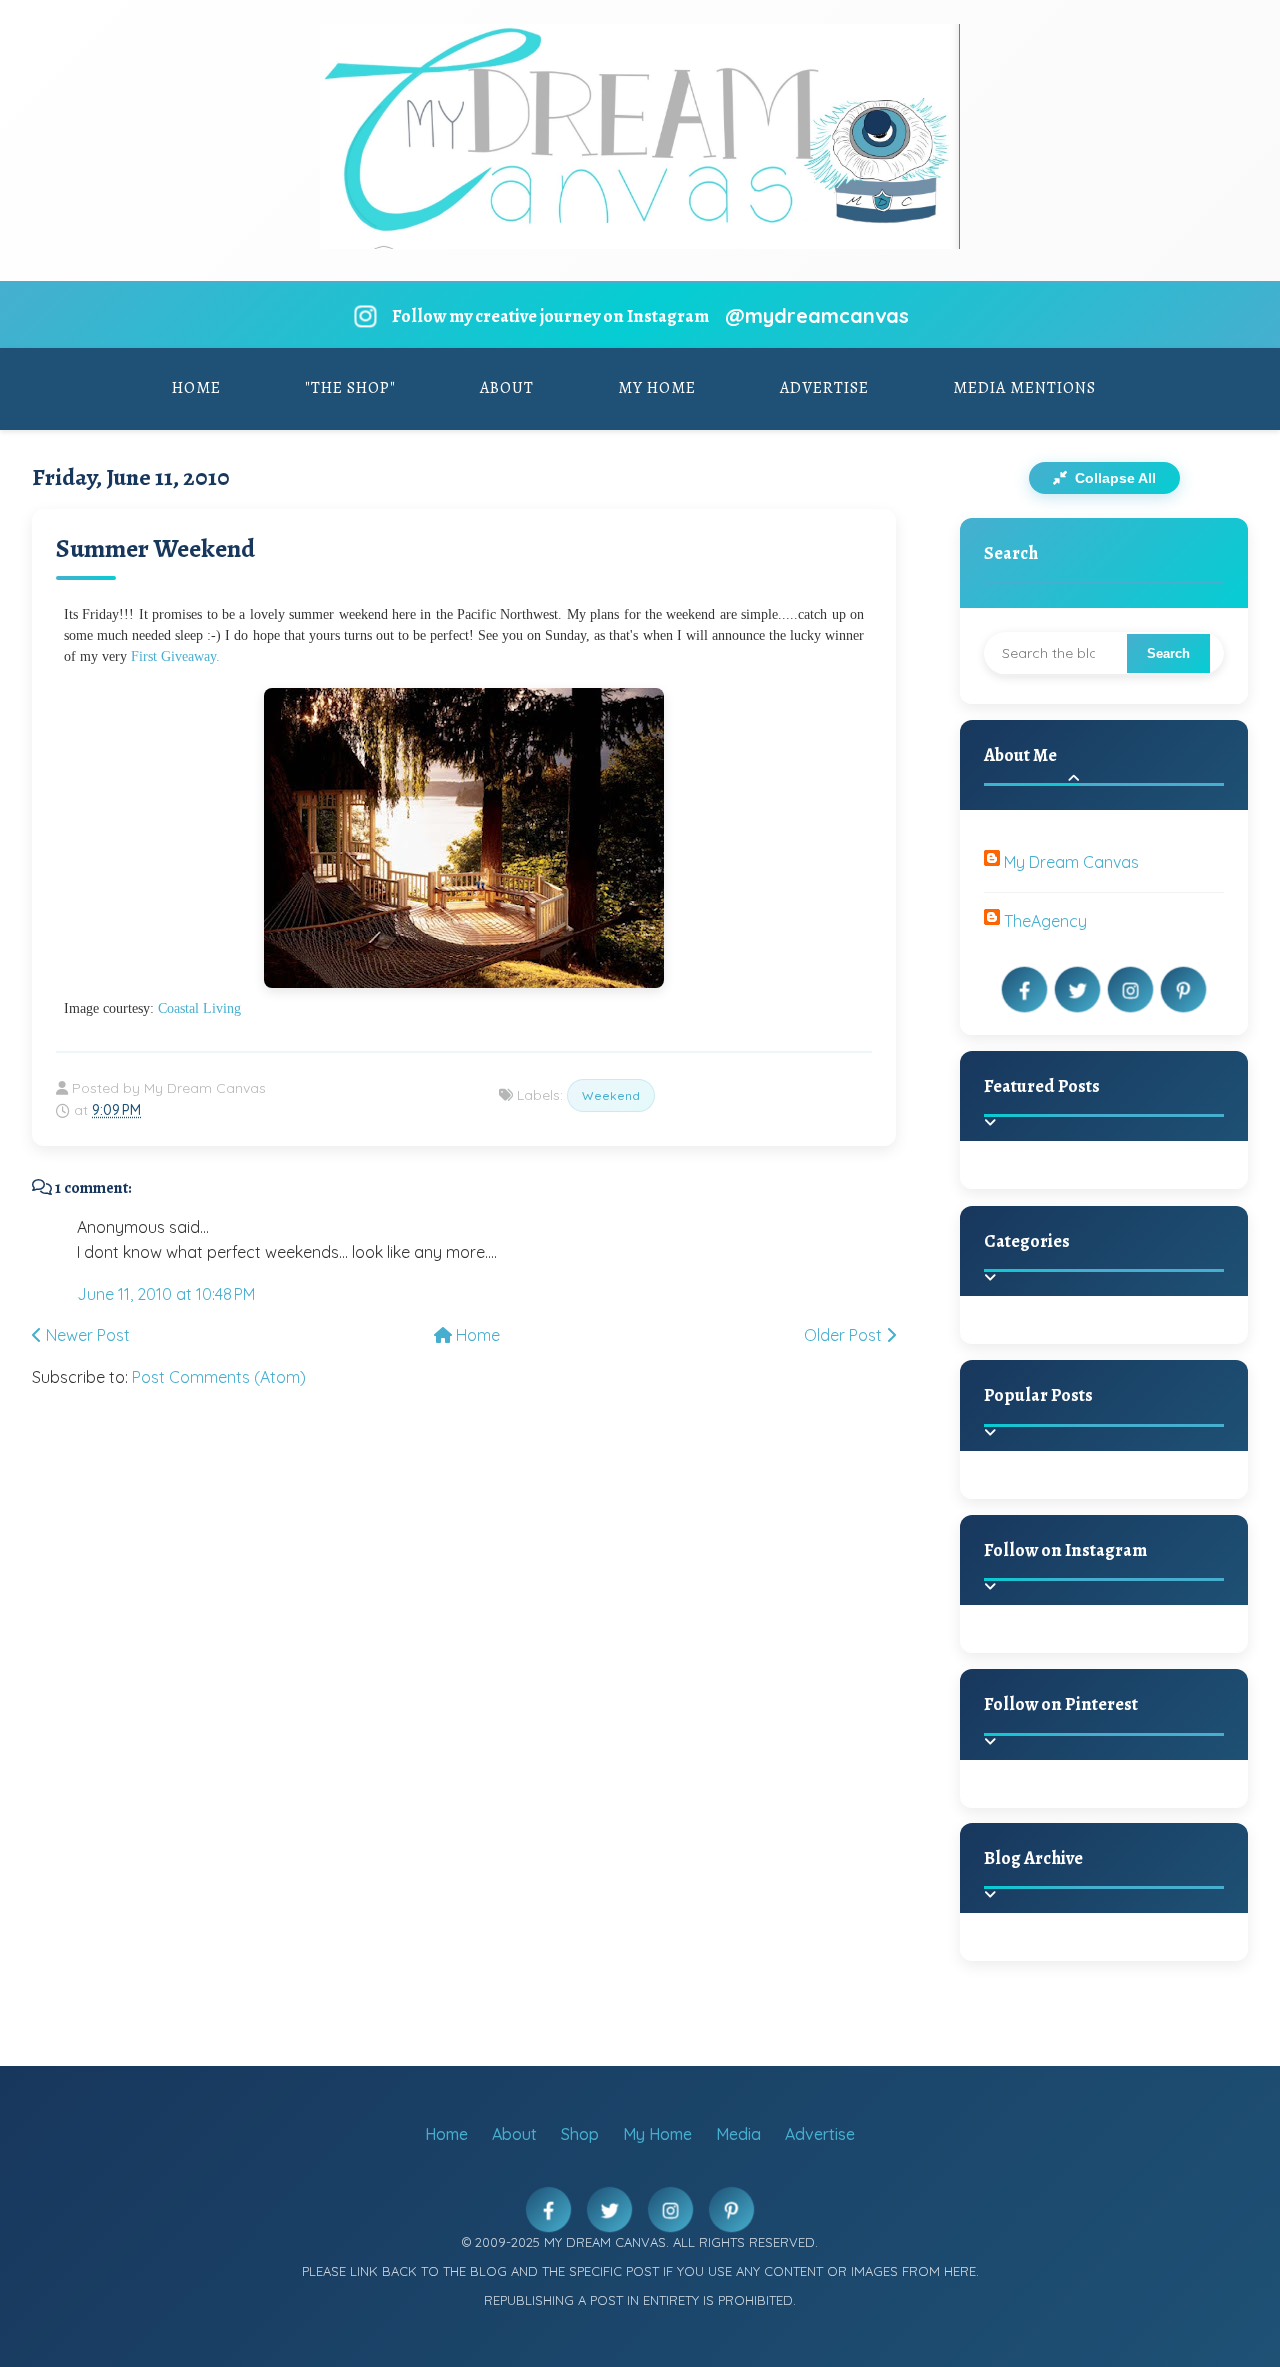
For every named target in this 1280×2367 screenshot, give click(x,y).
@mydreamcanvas (817, 315)
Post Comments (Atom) (219, 1377)
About (507, 388)
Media (738, 2134)
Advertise (824, 388)
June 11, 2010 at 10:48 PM (166, 1294)
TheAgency (1045, 921)
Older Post (845, 1335)
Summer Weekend (155, 548)
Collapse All (1113, 478)
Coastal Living (199, 1008)
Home (196, 388)
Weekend (611, 1095)
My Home (657, 388)
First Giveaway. (173, 656)
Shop (580, 2134)
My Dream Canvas (1071, 862)
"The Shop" (350, 388)
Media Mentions (1024, 388)
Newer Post (86, 1335)
